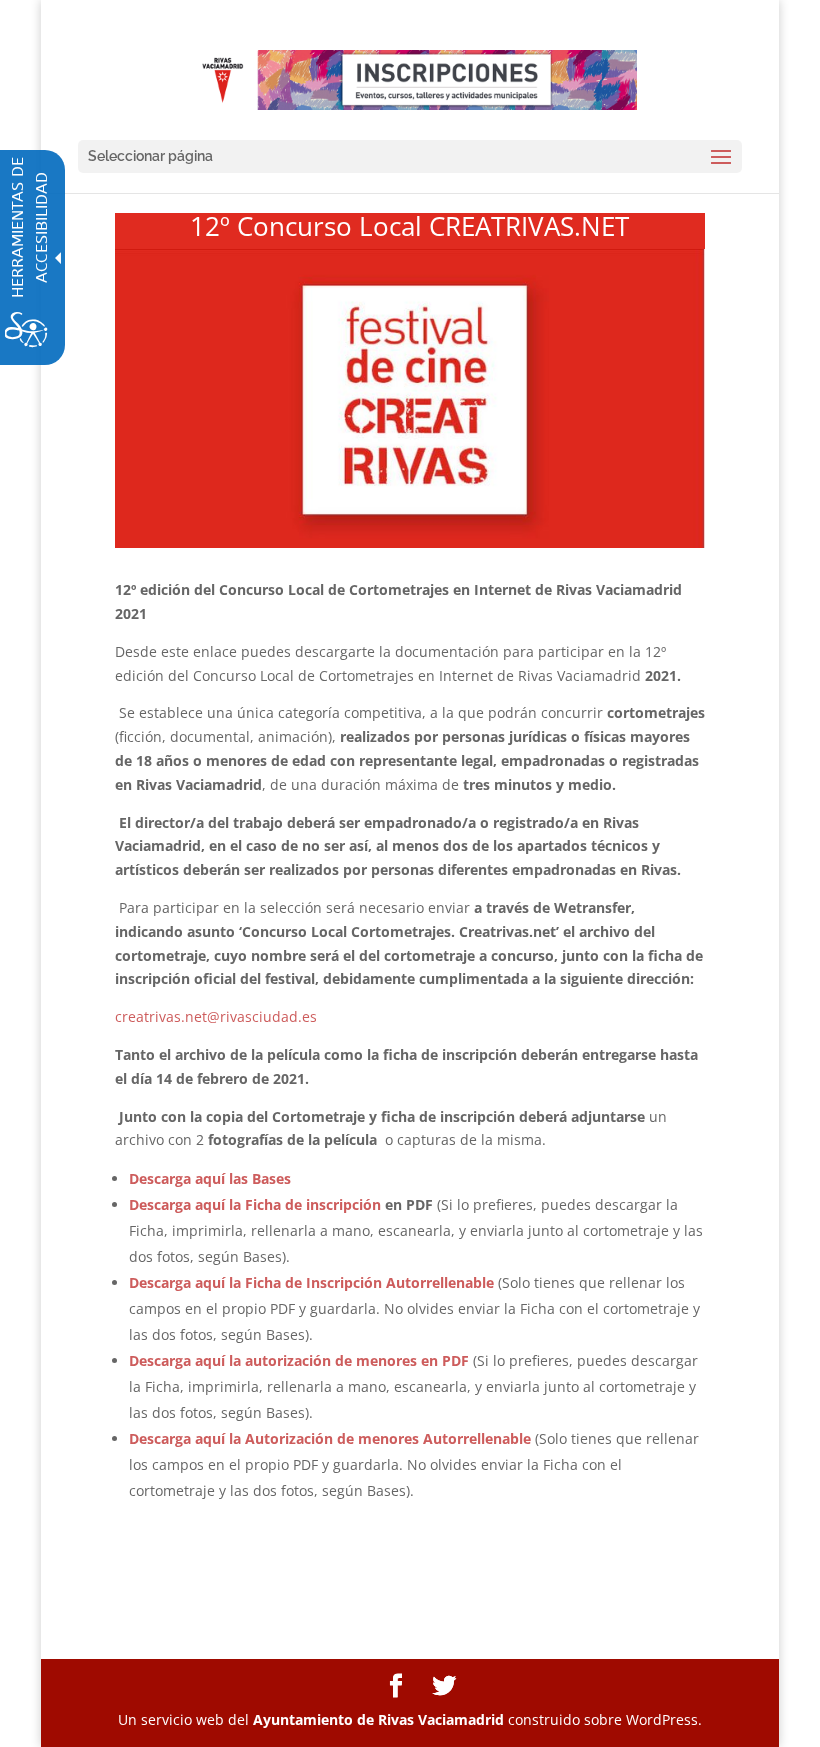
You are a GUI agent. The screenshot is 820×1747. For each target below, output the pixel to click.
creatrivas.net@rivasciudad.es (216, 1016)
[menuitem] (396, 1686)
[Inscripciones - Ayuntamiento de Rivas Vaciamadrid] (412, 79)
